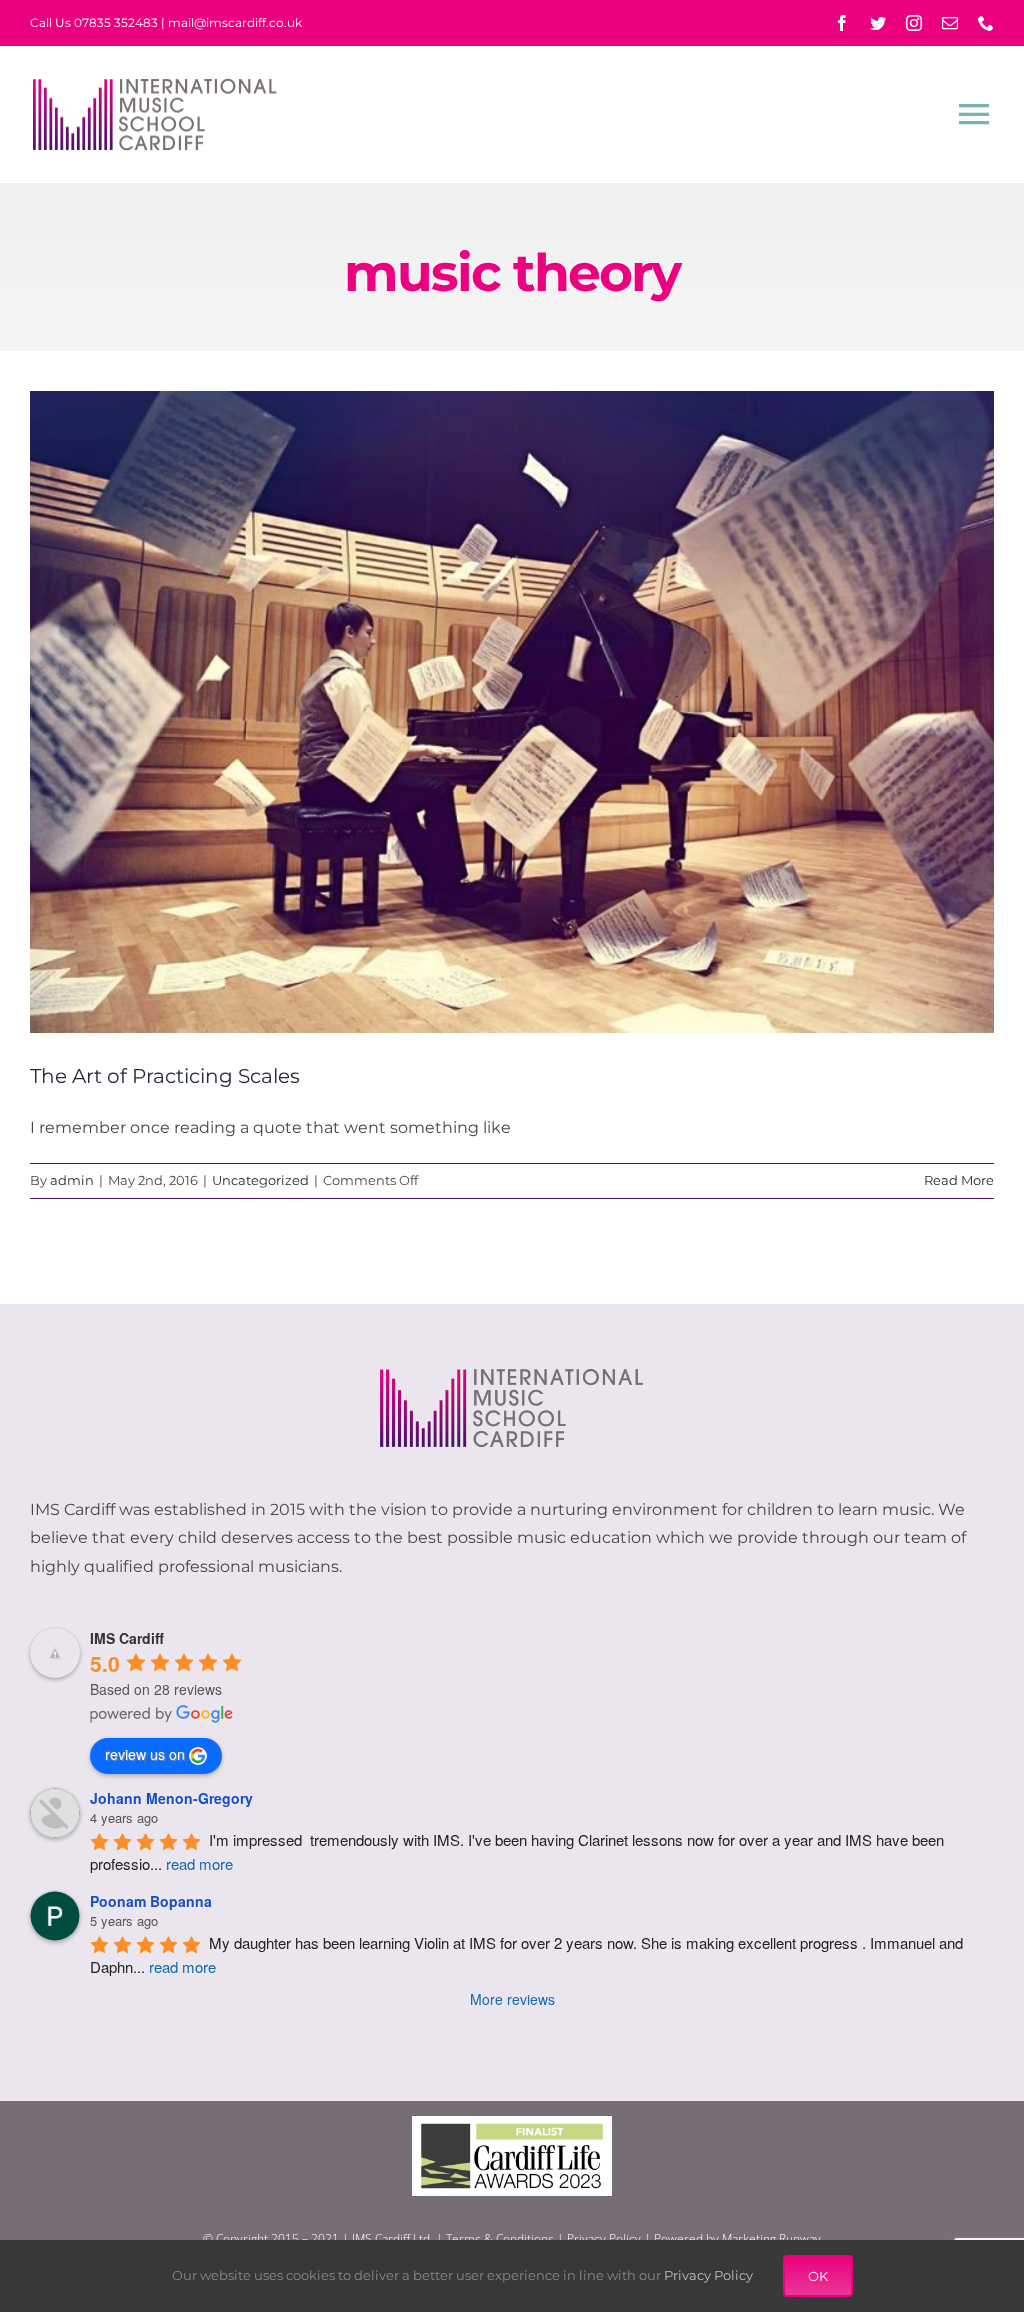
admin (72, 1180)
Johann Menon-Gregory (171, 1798)
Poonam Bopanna (151, 1901)
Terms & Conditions (500, 2238)
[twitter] (878, 23)
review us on (145, 1754)
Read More (959, 1180)
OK (818, 2276)
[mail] (950, 23)
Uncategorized (260, 1180)
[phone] (986, 23)
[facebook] (842, 23)
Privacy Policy (604, 2238)
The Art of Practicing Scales (165, 1076)
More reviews (512, 1999)
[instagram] (914, 23)
